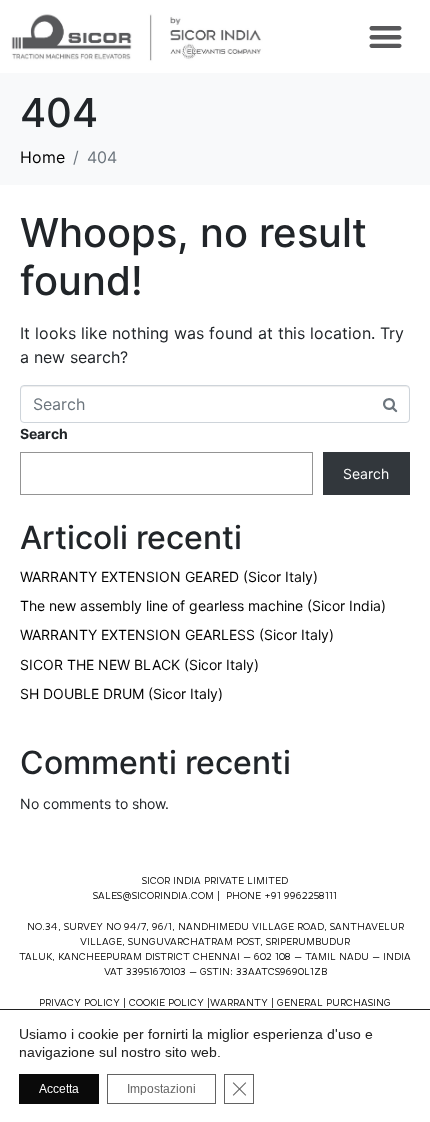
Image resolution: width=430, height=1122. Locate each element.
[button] (385, 36)
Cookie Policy (166, 1003)
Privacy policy (79, 1003)
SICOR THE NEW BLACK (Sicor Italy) (139, 664)
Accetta (59, 1089)
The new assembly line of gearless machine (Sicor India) (203, 605)
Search (44, 433)
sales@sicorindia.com (153, 896)
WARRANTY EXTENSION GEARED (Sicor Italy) (169, 576)
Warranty (239, 1003)
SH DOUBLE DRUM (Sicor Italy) (121, 693)
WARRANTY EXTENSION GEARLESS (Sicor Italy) (177, 634)
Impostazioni (161, 1089)
